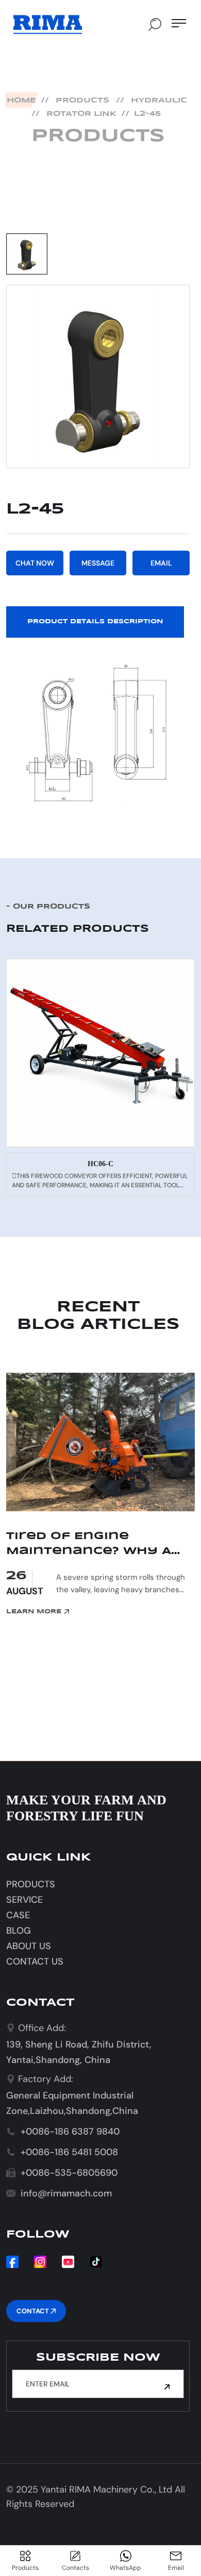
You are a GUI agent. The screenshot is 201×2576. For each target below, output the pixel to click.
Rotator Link (81, 114)
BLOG (19, 1931)
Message (98, 563)
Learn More (35, 1611)
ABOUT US (29, 1946)
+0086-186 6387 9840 (70, 2131)
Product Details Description (95, 621)
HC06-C (100, 1164)
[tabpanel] (98, 377)
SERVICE (24, 1900)
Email (161, 563)
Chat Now (35, 563)
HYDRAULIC (159, 100)
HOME (21, 100)
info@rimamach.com (66, 2193)
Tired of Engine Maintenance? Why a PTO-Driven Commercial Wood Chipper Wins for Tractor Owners (100, 1545)
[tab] (27, 254)
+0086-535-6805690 (69, 2173)
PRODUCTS (82, 100)
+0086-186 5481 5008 (69, 2152)
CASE (18, 1915)
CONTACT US (35, 1961)
